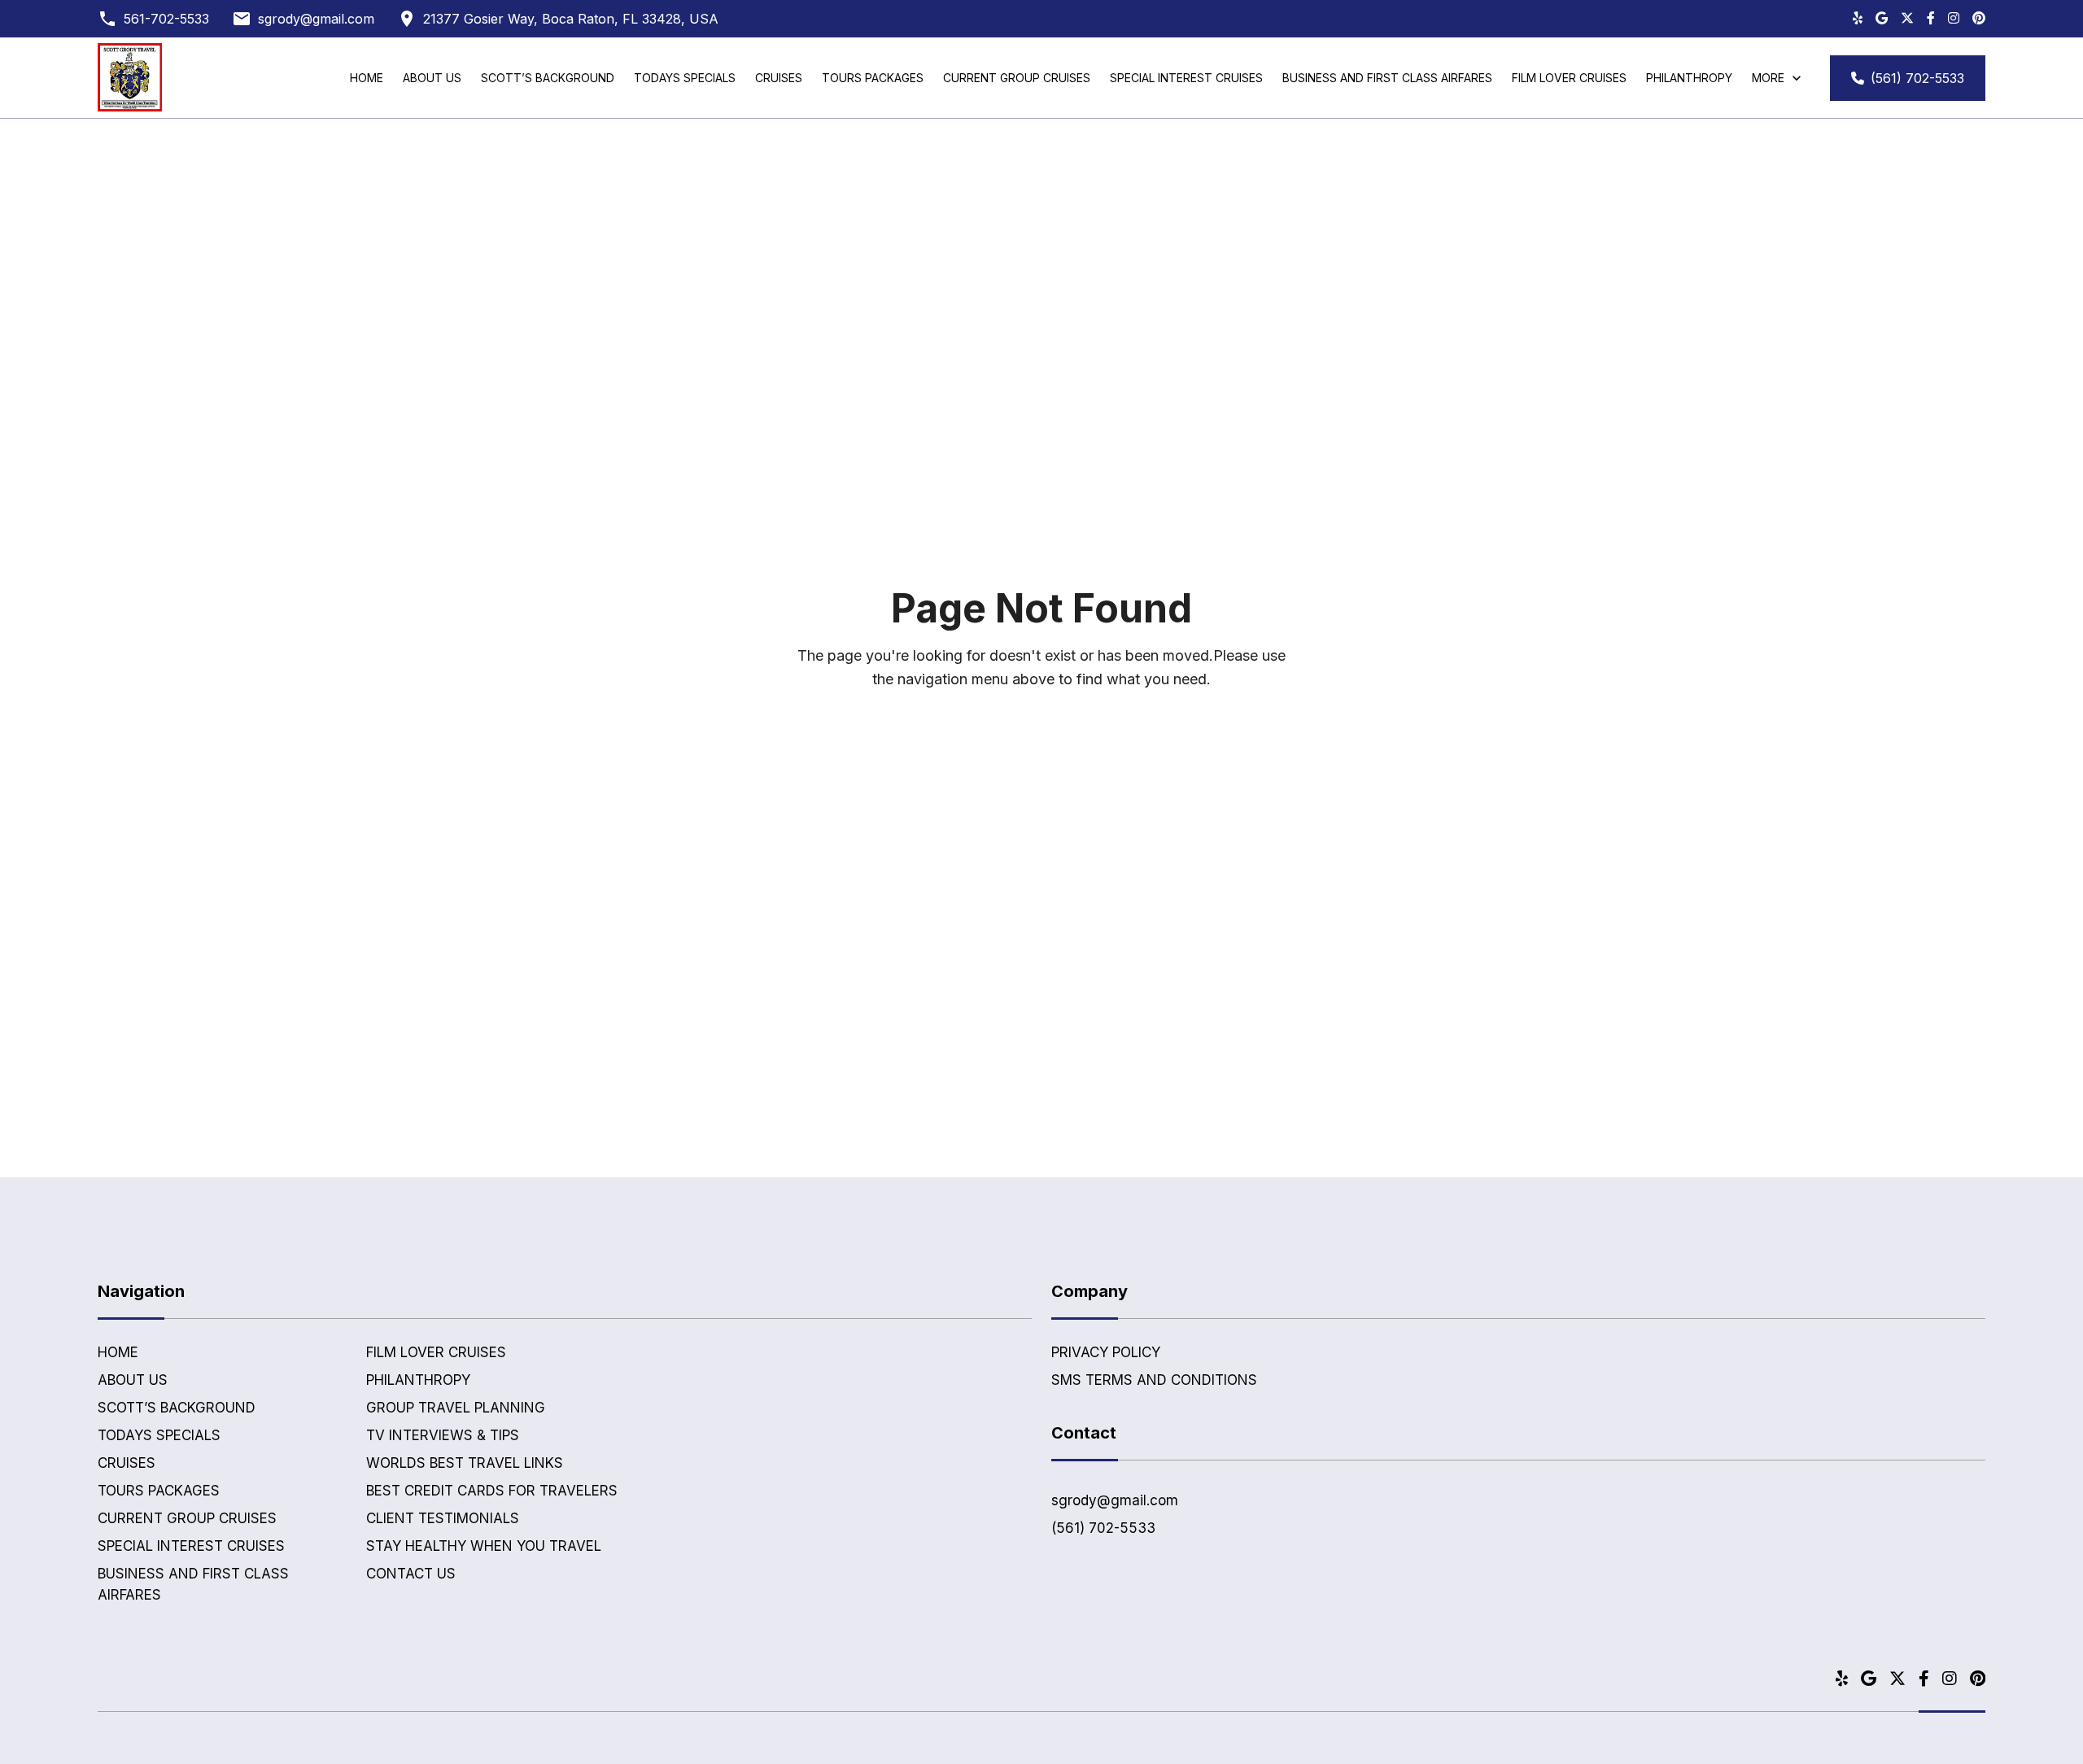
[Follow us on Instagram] (1954, 19)
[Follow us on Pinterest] (1979, 19)
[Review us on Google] (1882, 19)
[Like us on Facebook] (1931, 19)
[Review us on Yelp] (1858, 19)
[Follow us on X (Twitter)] (1907, 19)
